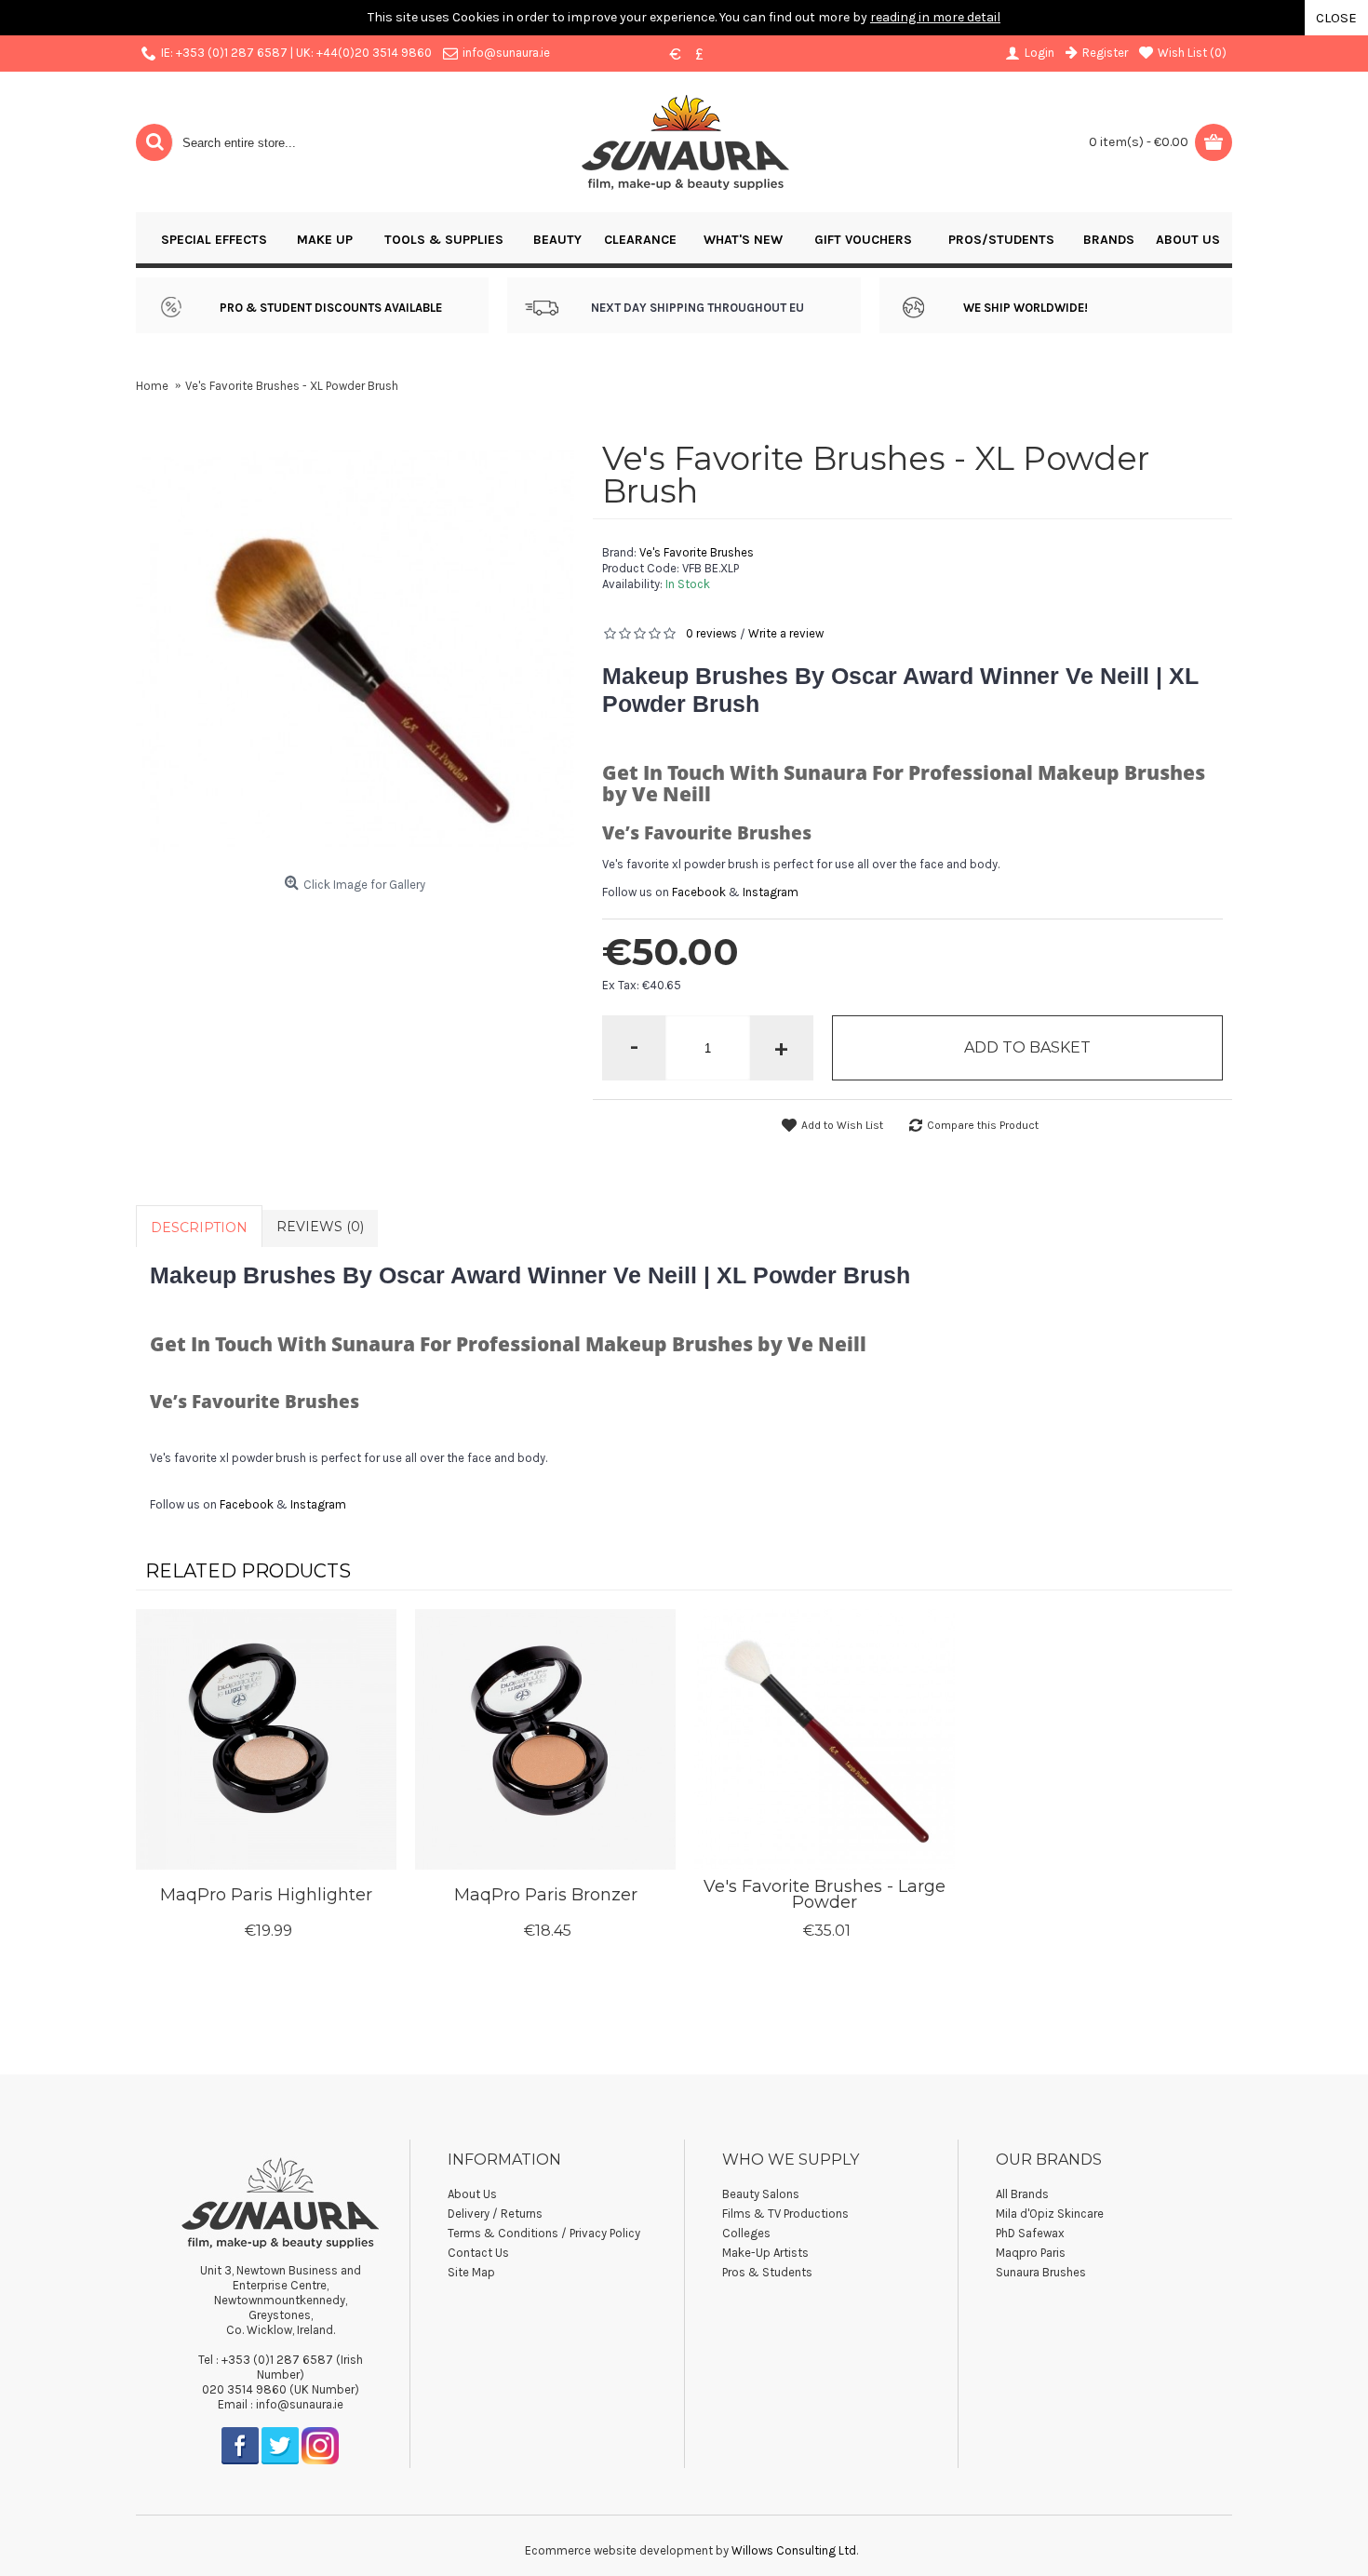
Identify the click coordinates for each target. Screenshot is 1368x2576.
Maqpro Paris (1031, 2253)
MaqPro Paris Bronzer (546, 1895)
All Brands (1022, 2194)
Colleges (746, 2233)
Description (199, 1228)
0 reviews (711, 633)
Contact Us (478, 2253)
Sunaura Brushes (1041, 2272)
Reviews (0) (320, 1227)
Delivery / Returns (495, 2214)
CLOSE (1336, 18)
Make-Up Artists (765, 2253)
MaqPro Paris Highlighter (266, 1895)
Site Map (471, 2272)
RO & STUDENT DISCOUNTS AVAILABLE (335, 308)
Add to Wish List (842, 1125)
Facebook (699, 892)
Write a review (786, 633)
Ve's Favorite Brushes (697, 552)
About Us (472, 2194)
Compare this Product (983, 1125)
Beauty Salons (761, 2194)
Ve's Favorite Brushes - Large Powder (825, 1894)
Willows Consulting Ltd (794, 2550)
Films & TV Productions (785, 2214)
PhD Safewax (1030, 2233)
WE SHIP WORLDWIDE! (1026, 308)
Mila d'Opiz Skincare (1050, 2214)
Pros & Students (767, 2272)
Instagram (771, 892)
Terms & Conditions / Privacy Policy (544, 2233)
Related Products (248, 1571)
